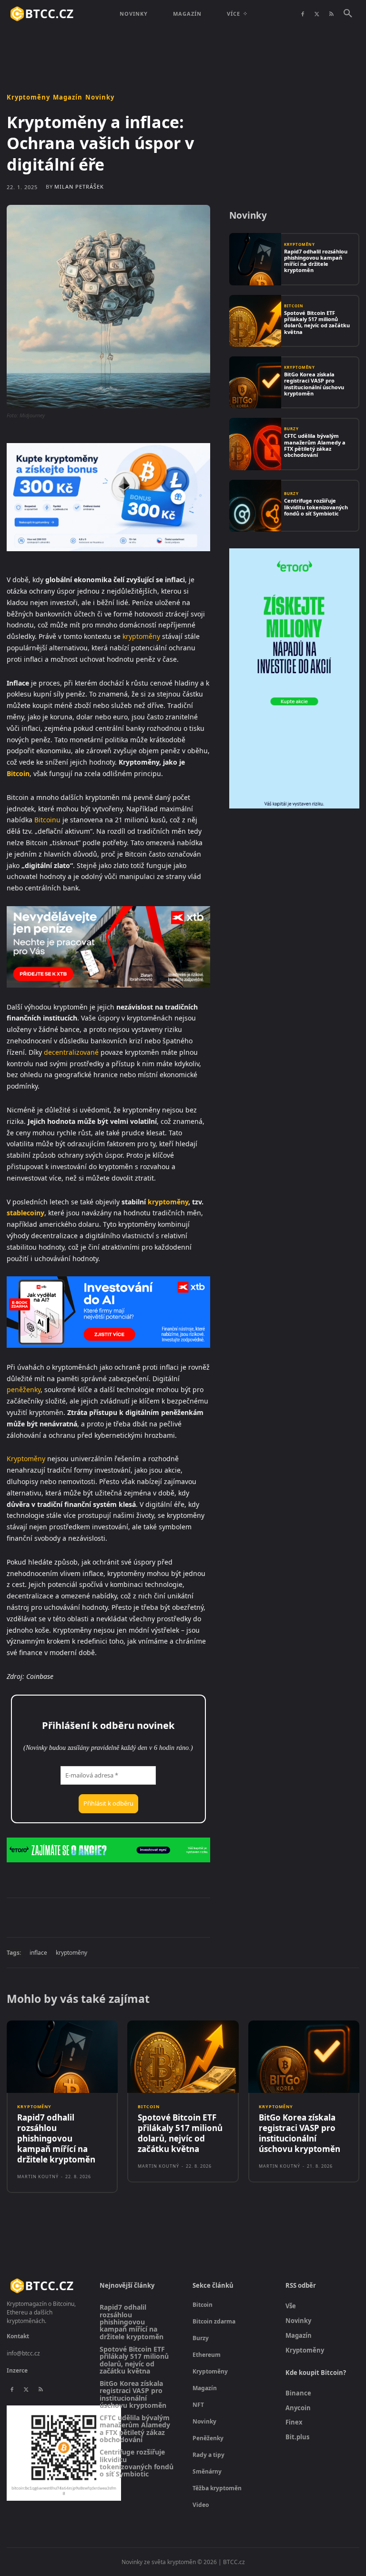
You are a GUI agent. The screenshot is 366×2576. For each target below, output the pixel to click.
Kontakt (18, 2336)
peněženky (24, 1389)
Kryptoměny (28, 97)
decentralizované (71, 1052)
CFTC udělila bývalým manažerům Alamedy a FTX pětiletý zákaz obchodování (315, 445)
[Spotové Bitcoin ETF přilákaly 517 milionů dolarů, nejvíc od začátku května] (255, 321)
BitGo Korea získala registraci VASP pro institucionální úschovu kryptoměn (314, 384)
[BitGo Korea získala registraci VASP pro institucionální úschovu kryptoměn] (255, 382)
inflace (38, 1953)
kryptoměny (141, 636)
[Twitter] (317, 14)
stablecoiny (25, 1213)
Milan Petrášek (79, 187)
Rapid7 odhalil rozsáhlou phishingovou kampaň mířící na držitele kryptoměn (316, 261)
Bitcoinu (47, 820)
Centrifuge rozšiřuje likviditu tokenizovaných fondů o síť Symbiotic (316, 507)
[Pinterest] (116, 1917)
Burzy (291, 429)
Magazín (68, 97)
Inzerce (17, 2370)
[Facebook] (303, 14)
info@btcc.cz (23, 2353)
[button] (348, 14)
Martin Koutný (38, 2177)
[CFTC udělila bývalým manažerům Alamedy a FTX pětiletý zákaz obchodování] (255, 444)
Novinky (100, 97)
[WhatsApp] (138, 1917)
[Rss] (331, 14)
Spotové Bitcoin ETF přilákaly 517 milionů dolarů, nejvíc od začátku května (317, 322)
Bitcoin (18, 773)
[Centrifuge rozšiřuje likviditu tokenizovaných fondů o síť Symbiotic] (255, 506)
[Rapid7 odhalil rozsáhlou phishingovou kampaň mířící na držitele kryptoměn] (255, 259)
